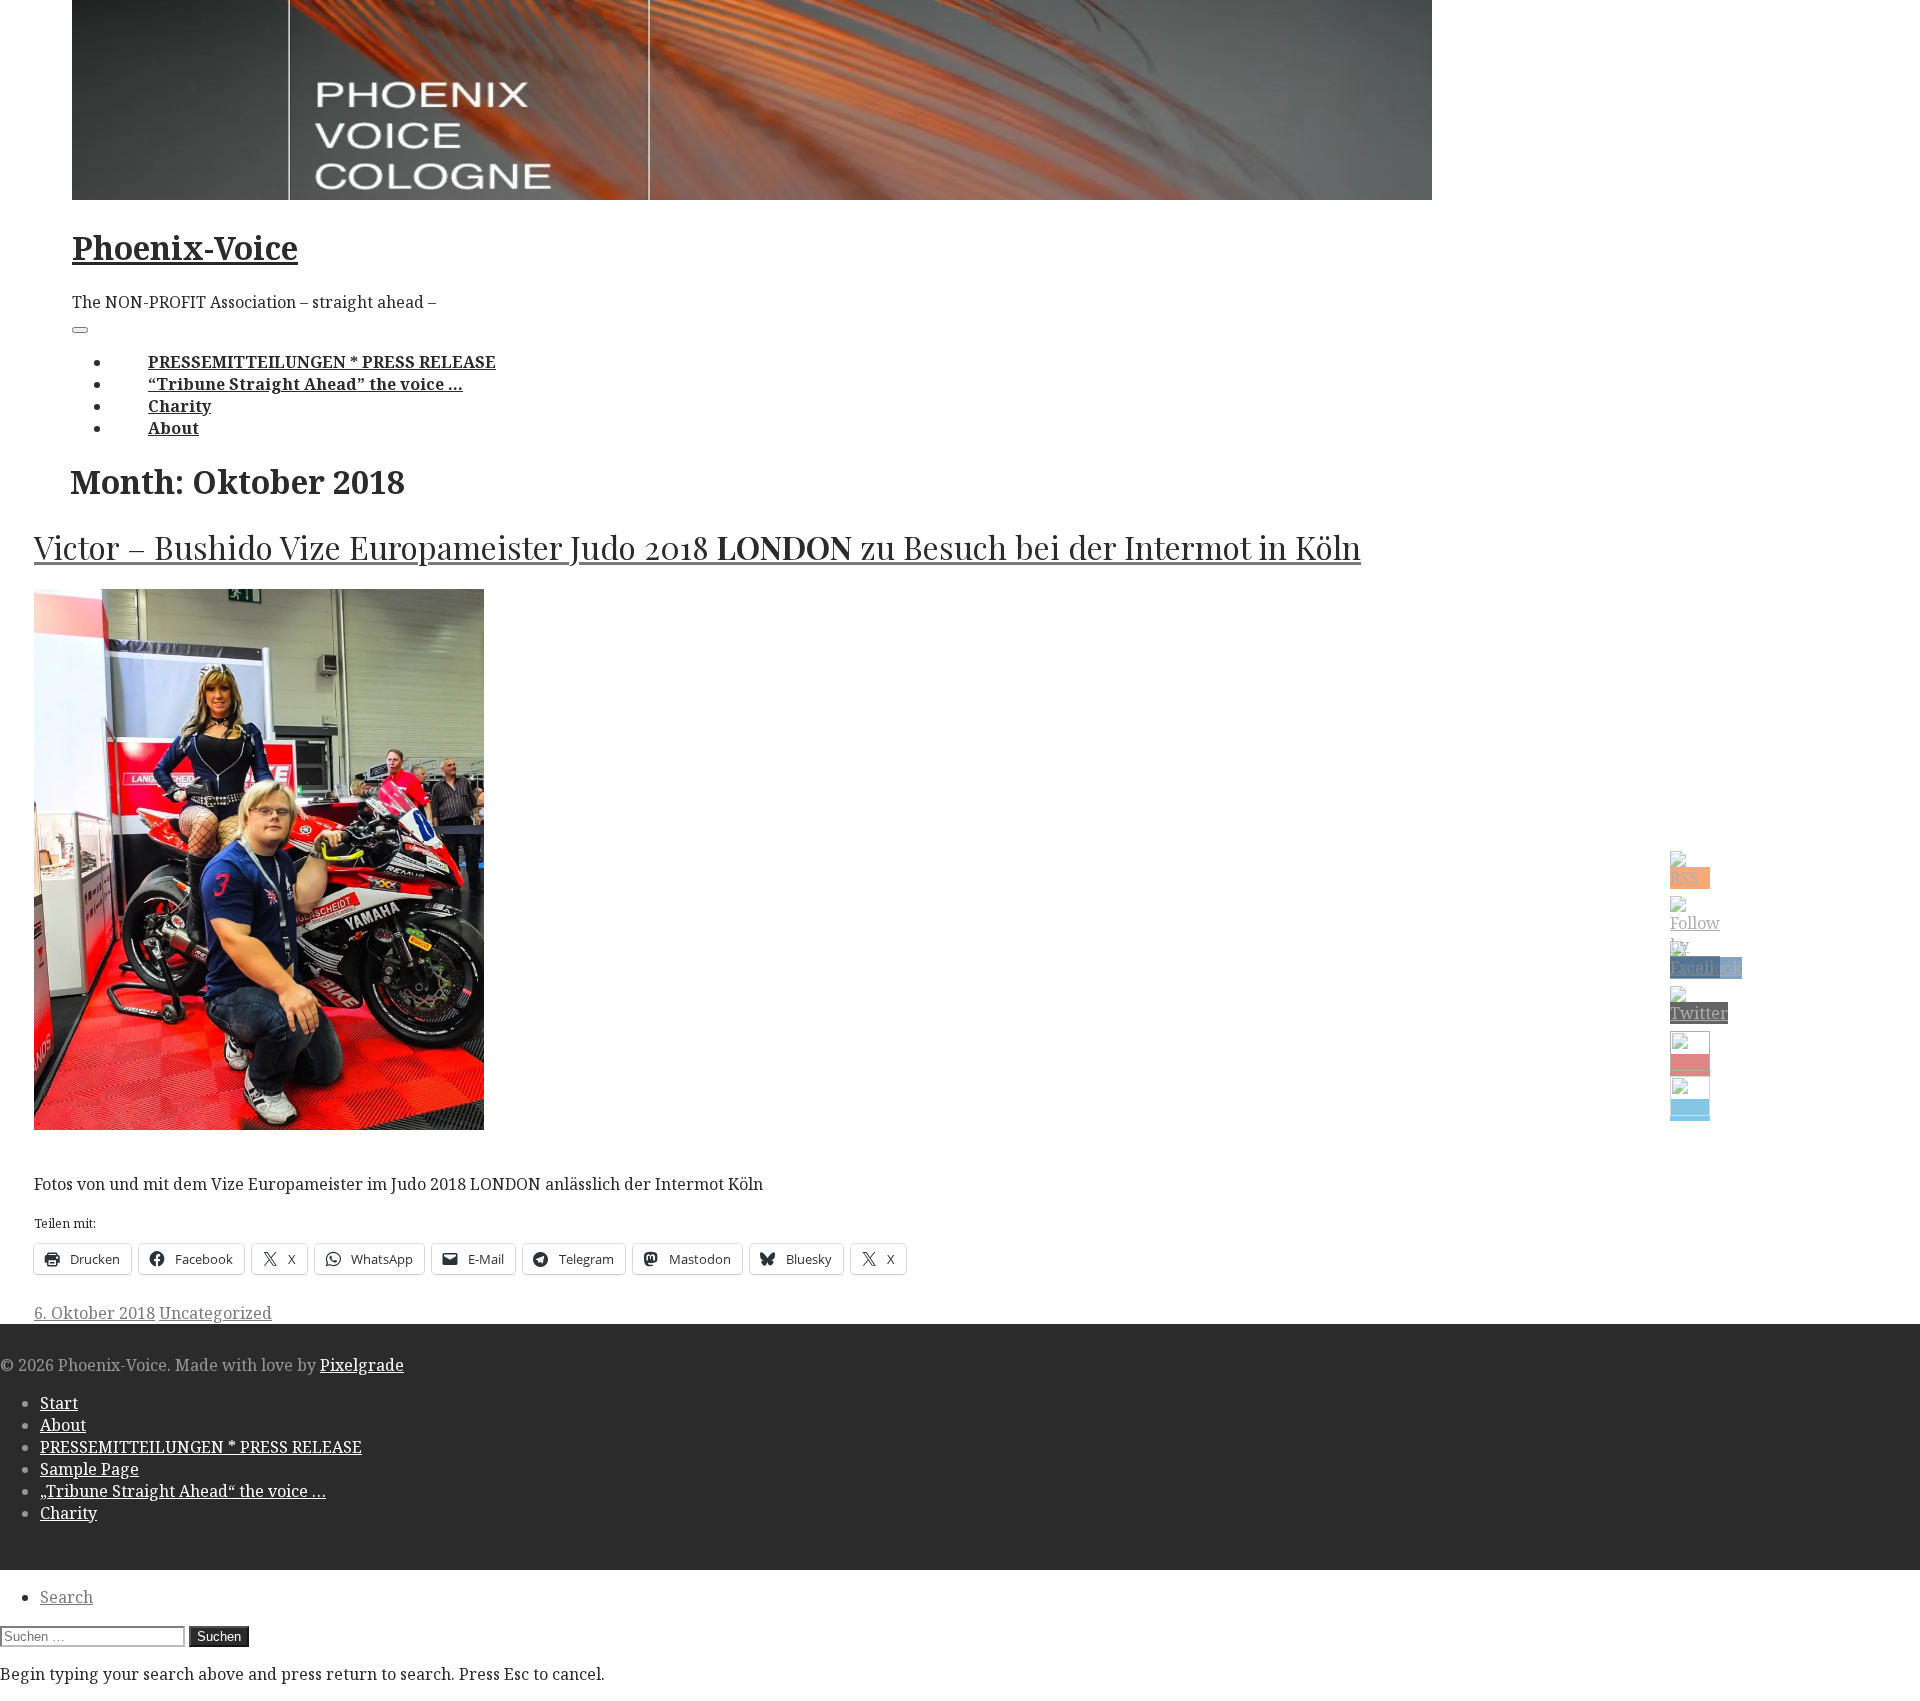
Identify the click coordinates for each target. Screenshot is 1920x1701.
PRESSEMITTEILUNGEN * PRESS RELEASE (322, 362)
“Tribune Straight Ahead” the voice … (305, 384)
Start (59, 1403)
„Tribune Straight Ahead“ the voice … (183, 1491)
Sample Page (89, 1469)
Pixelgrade (362, 1365)
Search (66, 1597)
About (173, 428)
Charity (179, 406)
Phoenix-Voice (185, 247)
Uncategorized (215, 1313)
